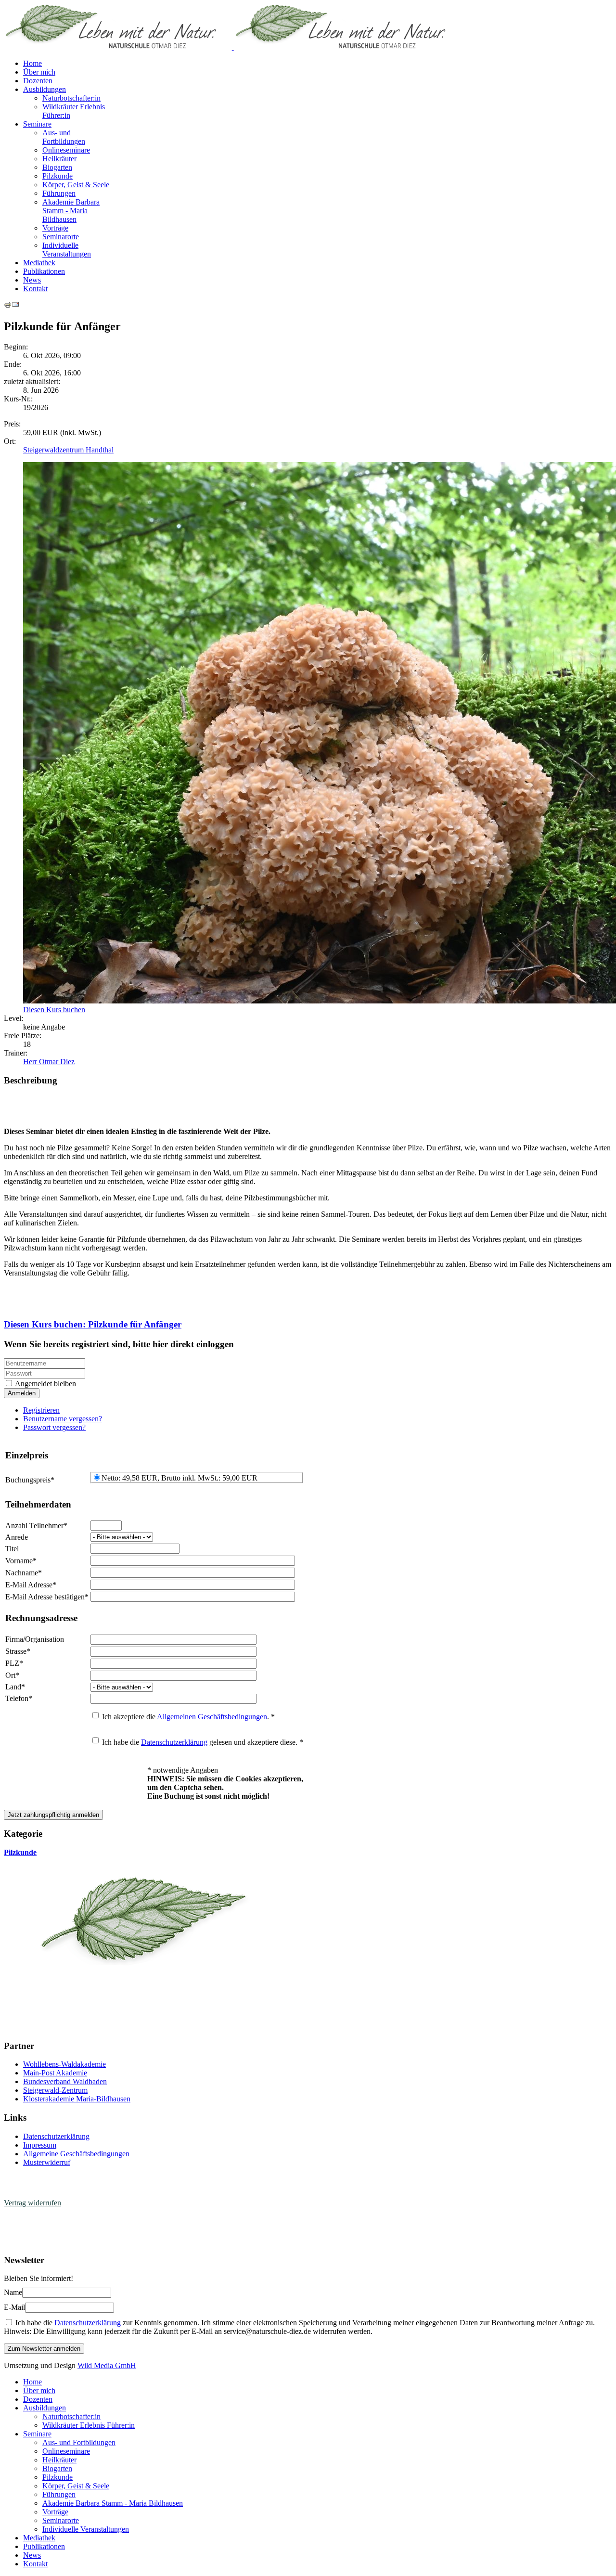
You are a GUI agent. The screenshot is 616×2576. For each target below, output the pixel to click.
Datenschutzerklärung (174, 1742)
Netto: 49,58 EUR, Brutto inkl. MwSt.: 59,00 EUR (180, 1478)
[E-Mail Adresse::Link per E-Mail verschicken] (15, 306)
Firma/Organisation (35, 1639)
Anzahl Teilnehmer (36, 1526)
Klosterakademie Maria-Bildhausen (77, 2099)
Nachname (24, 1573)
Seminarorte (61, 237)
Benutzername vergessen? (63, 1419)
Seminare (37, 124)
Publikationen (44, 271)
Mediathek (39, 263)
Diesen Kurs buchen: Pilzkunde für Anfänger (93, 1324)
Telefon (19, 1698)
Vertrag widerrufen (32, 2203)
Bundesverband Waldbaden (65, 2081)
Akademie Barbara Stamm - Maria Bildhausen (71, 211)
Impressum (40, 2145)
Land (15, 1687)
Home (32, 63)
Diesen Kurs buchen (54, 1010)
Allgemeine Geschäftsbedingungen (76, 2154)
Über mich (39, 72)
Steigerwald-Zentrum (55, 2090)
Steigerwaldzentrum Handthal (68, 450)
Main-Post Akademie (55, 2073)
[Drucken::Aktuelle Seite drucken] (8, 306)
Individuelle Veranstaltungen (67, 250)
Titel (12, 1549)
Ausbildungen (45, 89)
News (32, 280)
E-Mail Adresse (31, 1585)
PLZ (14, 1663)
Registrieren (41, 1410)
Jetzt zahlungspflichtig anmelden (53, 1815)
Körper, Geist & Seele (76, 185)
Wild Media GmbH (107, 2365)
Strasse (18, 1651)
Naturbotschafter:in (71, 98)
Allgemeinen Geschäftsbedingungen (212, 1717)
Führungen (59, 193)
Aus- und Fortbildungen (64, 137)
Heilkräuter (59, 159)
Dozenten (38, 81)
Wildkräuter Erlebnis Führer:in (89, 2425)
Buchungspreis (30, 1480)
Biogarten (57, 167)
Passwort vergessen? (54, 1427)
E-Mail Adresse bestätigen (47, 1597)
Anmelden (22, 1393)
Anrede (17, 1537)
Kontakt (35, 289)
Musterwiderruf (47, 2162)
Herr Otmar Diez (49, 1062)
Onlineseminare (66, 150)
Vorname (21, 1561)
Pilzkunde (58, 176)
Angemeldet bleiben (45, 1384)
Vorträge (55, 228)
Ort (12, 1675)
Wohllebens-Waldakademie (64, 2064)
